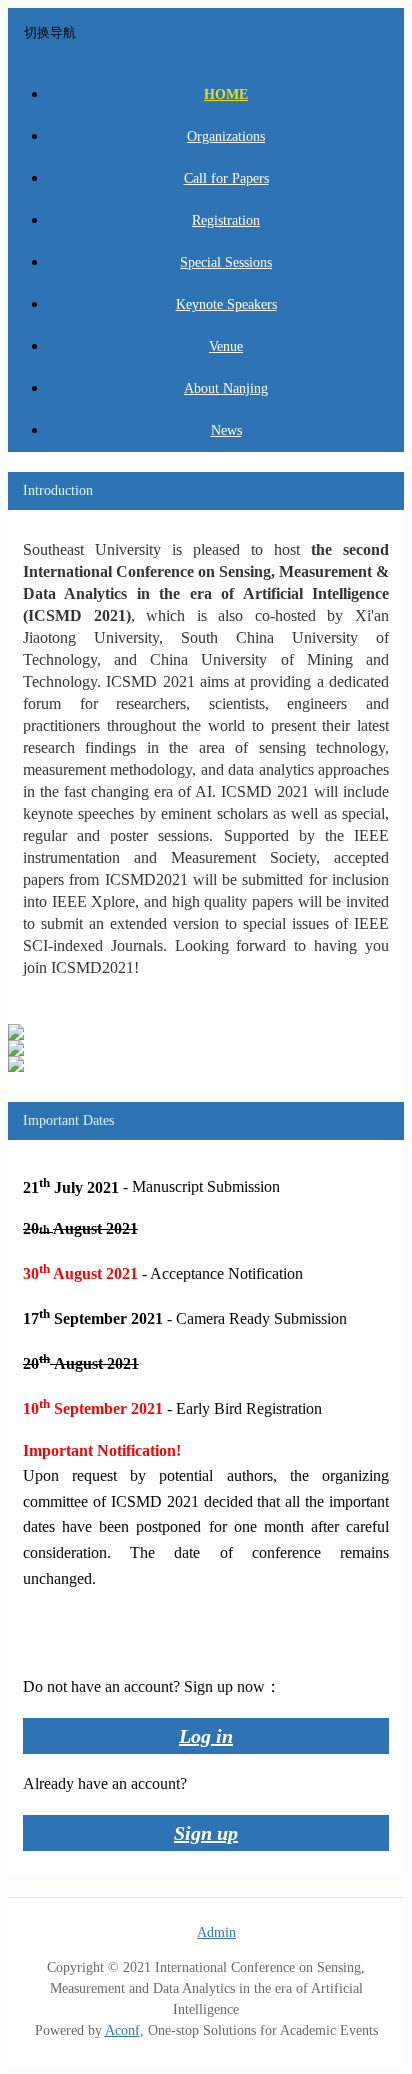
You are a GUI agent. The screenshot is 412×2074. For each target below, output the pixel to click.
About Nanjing (226, 388)
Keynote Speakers (226, 304)
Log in (206, 1736)
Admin (216, 1932)
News (226, 430)
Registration (226, 220)
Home (226, 94)
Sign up (206, 1833)
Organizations (226, 136)
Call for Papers (226, 178)
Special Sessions (226, 262)
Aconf (122, 2030)
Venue (226, 346)
